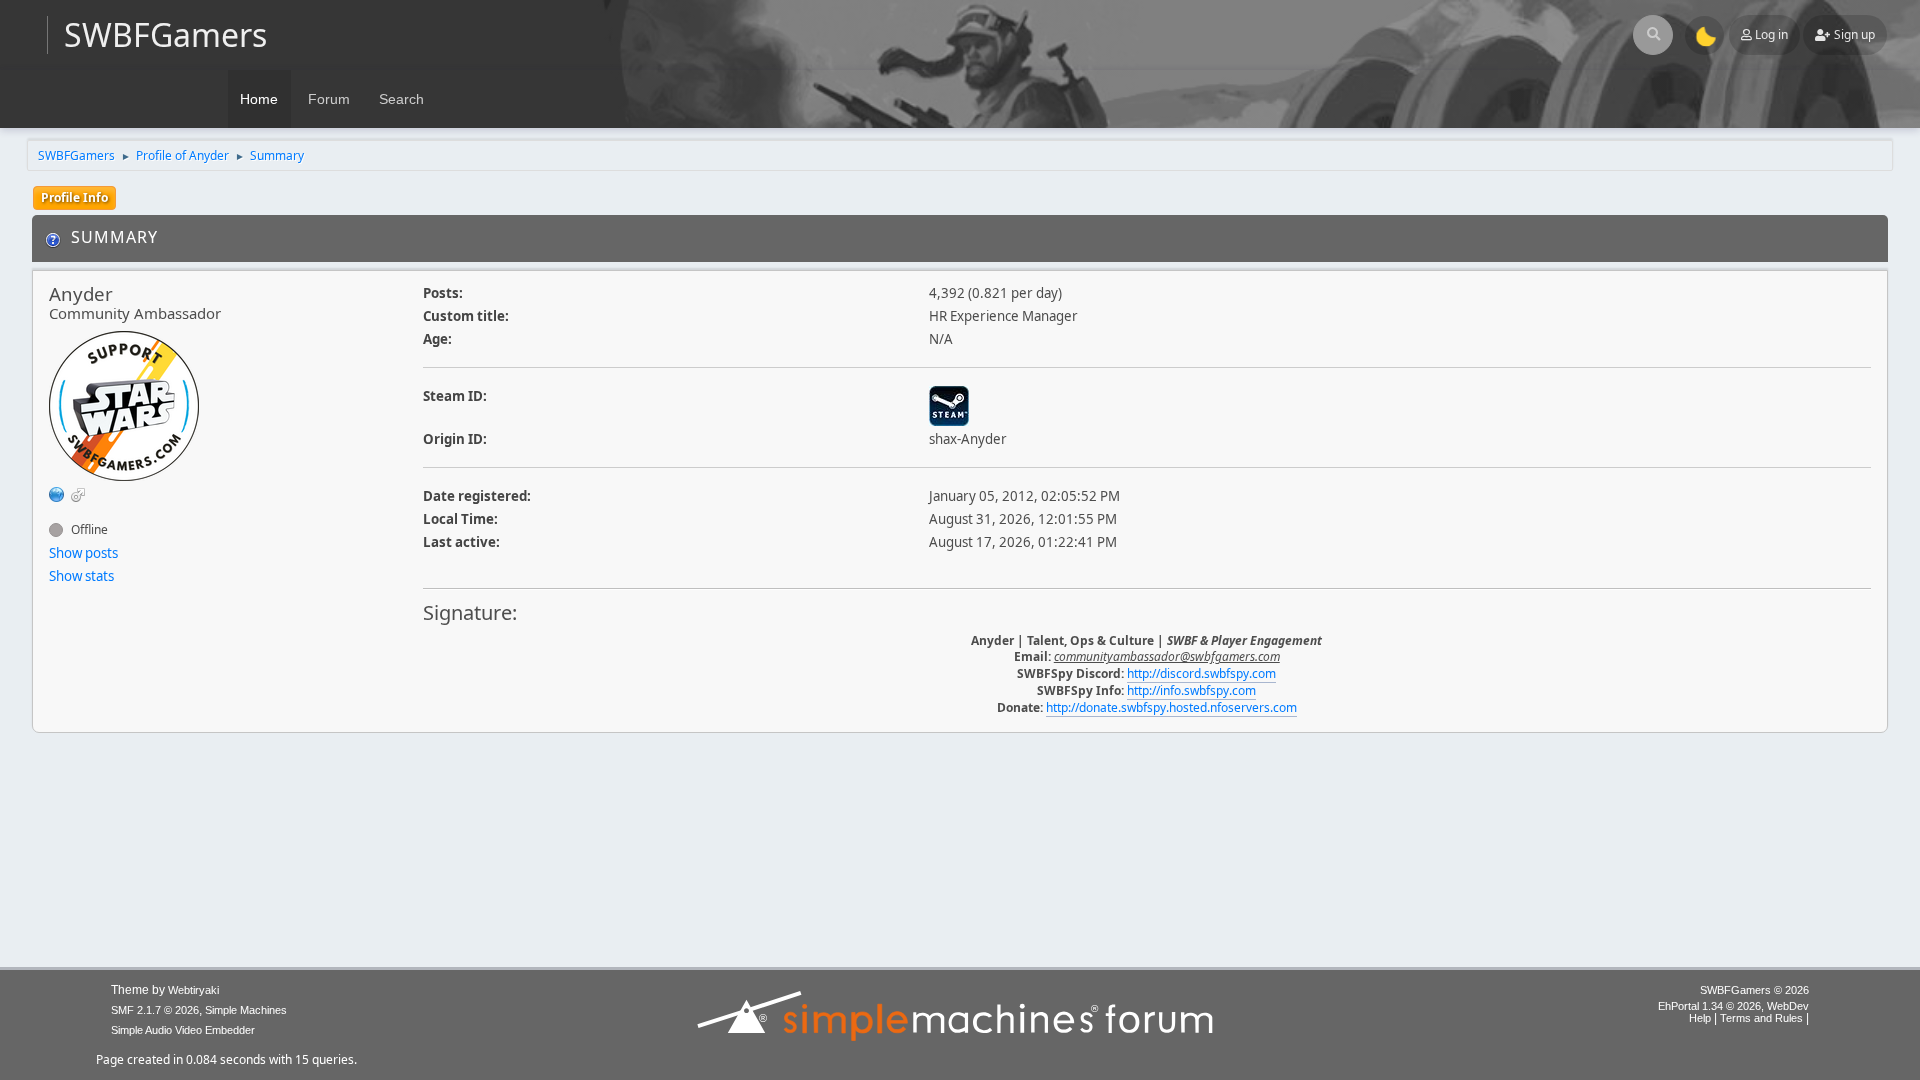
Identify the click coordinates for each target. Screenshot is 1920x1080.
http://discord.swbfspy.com (1201, 673)
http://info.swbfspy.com (1191, 690)
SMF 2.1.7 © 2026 (155, 1010)
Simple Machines (246, 1010)
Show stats (81, 576)
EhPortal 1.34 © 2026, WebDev (1733, 1006)
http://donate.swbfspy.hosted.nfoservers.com (1171, 707)
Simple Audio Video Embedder (183, 1030)
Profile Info (74, 197)
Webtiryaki (193, 990)
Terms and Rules (1761, 1018)
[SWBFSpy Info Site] (57, 494)
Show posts (83, 553)
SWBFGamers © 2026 (1754, 990)
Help (1700, 1018)
